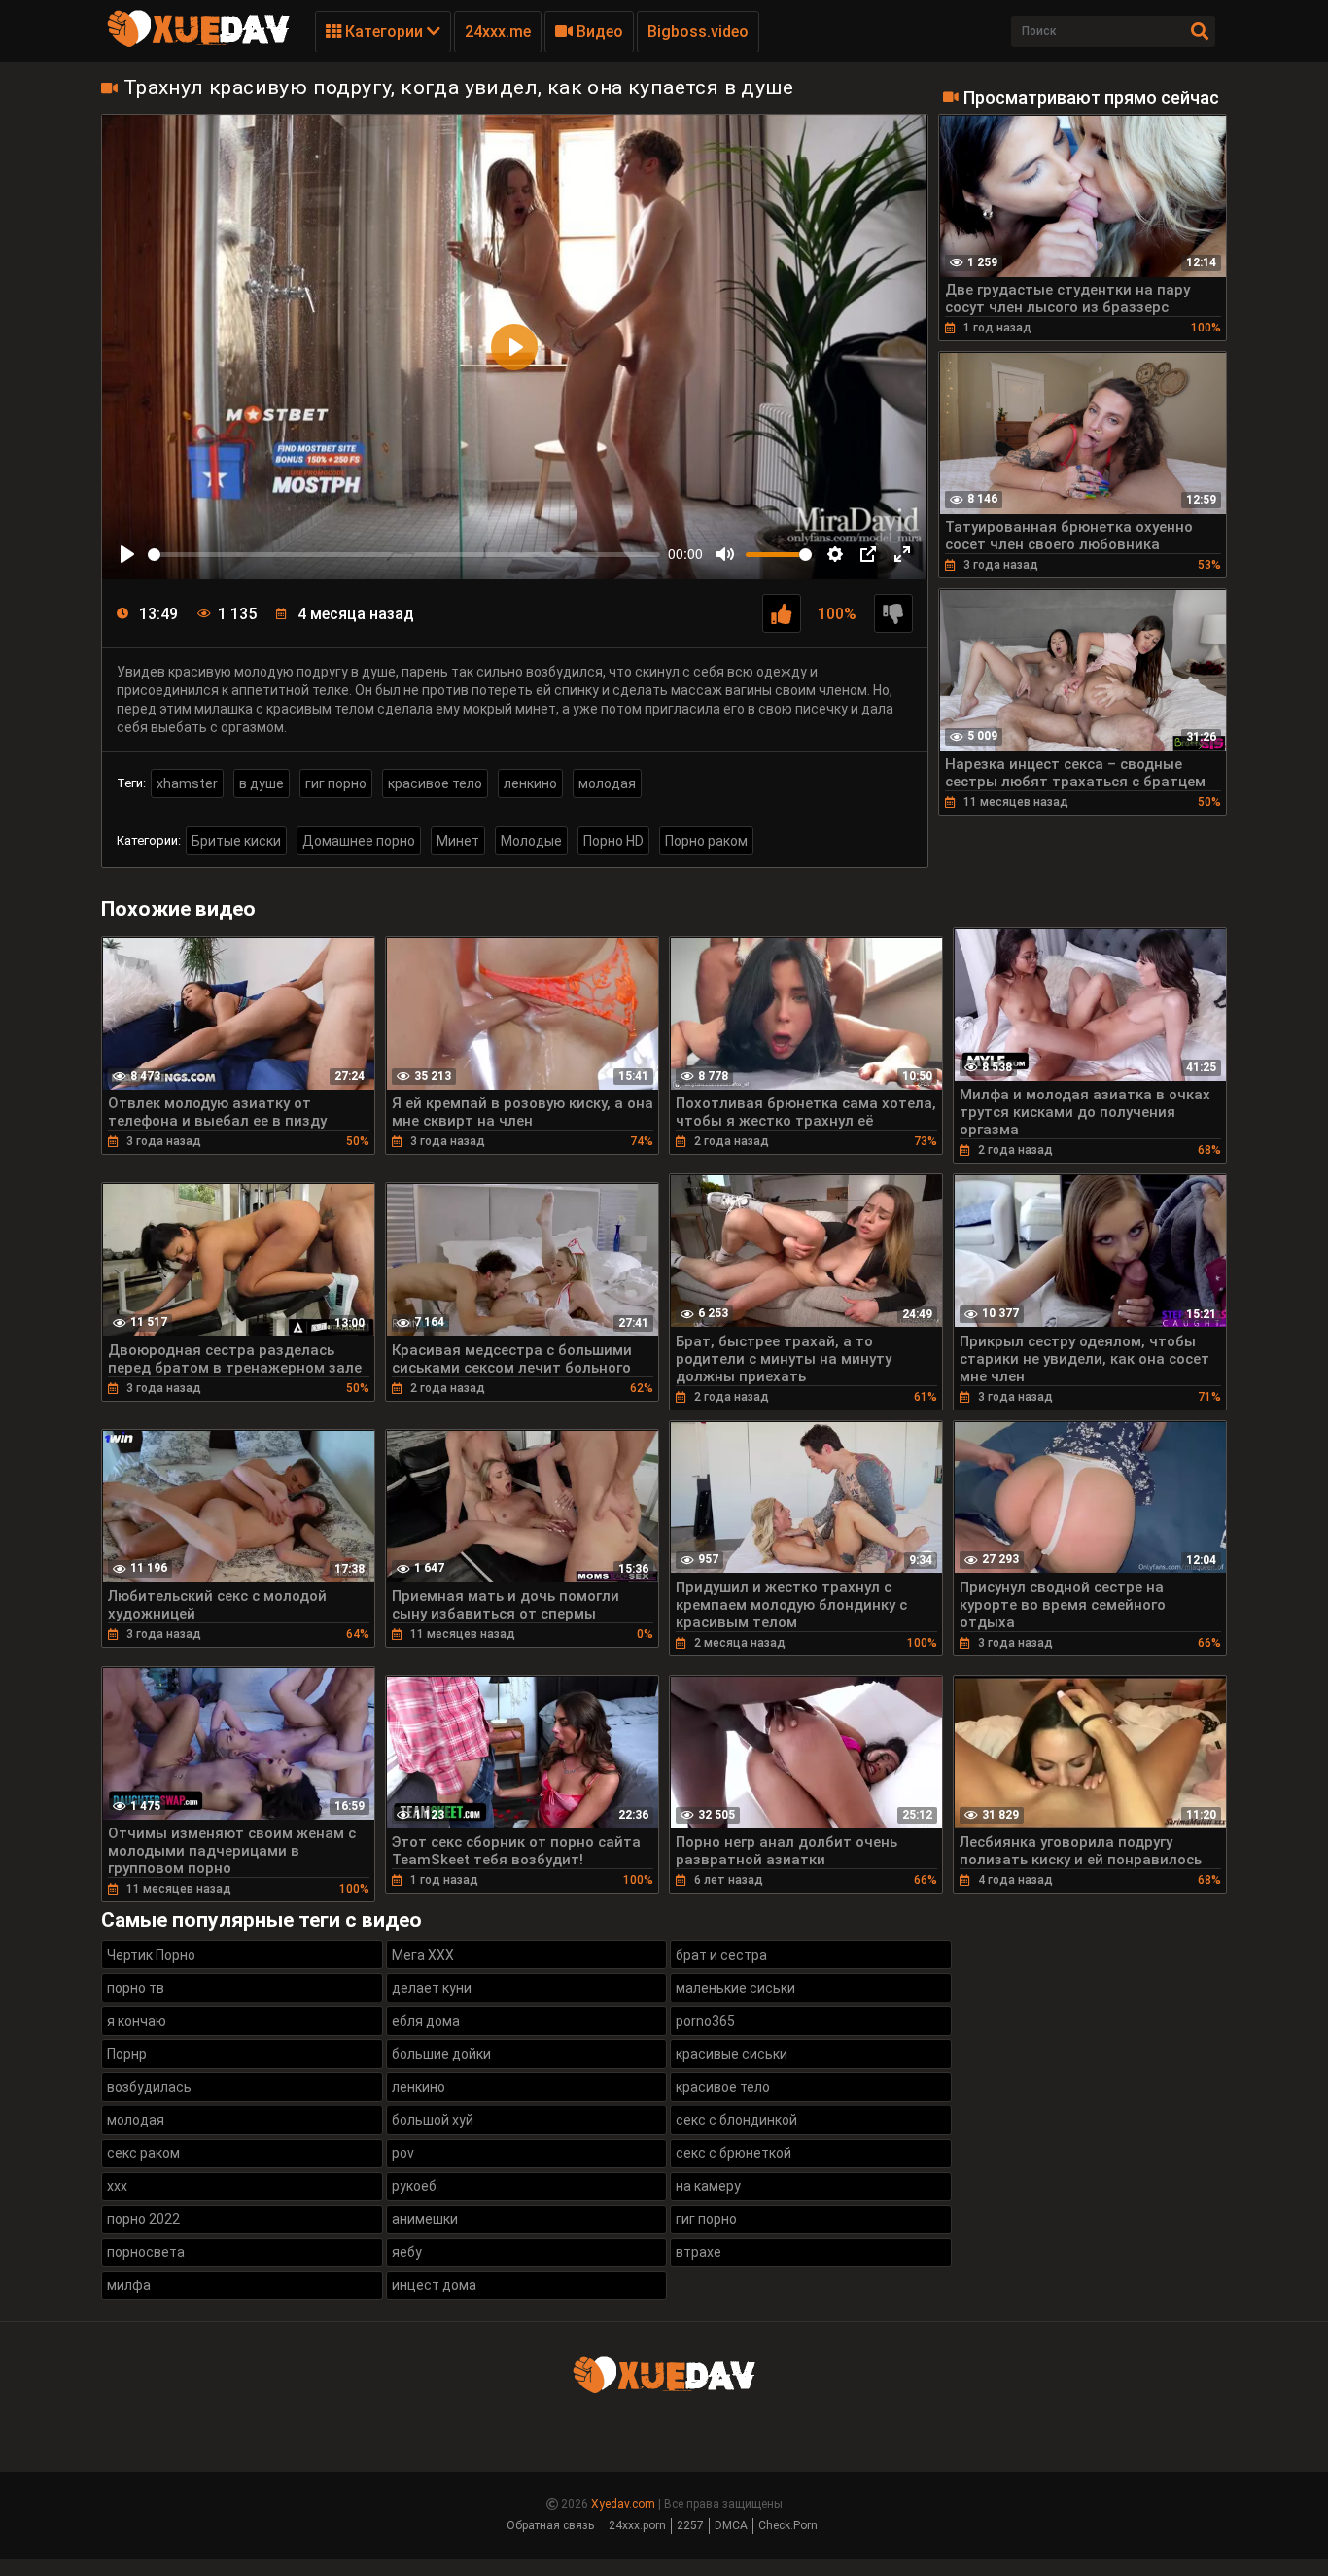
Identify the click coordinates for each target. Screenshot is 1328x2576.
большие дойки (441, 2054)
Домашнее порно (359, 841)
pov (403, 2153)
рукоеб (414, 2186)
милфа (129, 2285)
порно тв (136, 1988)
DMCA (731, 2525)
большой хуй (433, 2120)
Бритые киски (236, 841)
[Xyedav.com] (198, 44)
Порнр (127, 2054)
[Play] (127, 554)
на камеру (708, 2186)
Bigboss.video (698, 32)
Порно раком (706, 841)
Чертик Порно (151, 1955)
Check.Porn (788, 2525)
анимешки (425, 2219)
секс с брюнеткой (734, 2153)
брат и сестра (721, 1955)
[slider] (404, 555)
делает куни (432, 1988)
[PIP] (868, 554)
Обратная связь (550, 2525)
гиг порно (336, 783)
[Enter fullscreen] (902, 554)
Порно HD (613, 841)
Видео (598, 32)
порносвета (146, 2252)
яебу (407, 2252)
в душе (262, 783)
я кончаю (137, 2021)
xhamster (187, 783)
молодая (607, 783)
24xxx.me (498, 32)
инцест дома (434, 2285)
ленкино (530, 783)
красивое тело (435, 783)
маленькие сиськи (735, 1988)
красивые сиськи (732, 2054)
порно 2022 (143, 2219)
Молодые (531, 841)
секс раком (143, 2153)
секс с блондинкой (736, 2120)
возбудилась (149, 2087)
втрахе (699, 2252)
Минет (458, 841)
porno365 (705, 2021)
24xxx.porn (637, 2525)
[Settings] (835, 554)
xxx (117, 2186)
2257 (690, 2525)
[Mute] (725, 554)
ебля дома (426, 2021)
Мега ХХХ (423, 1955)
